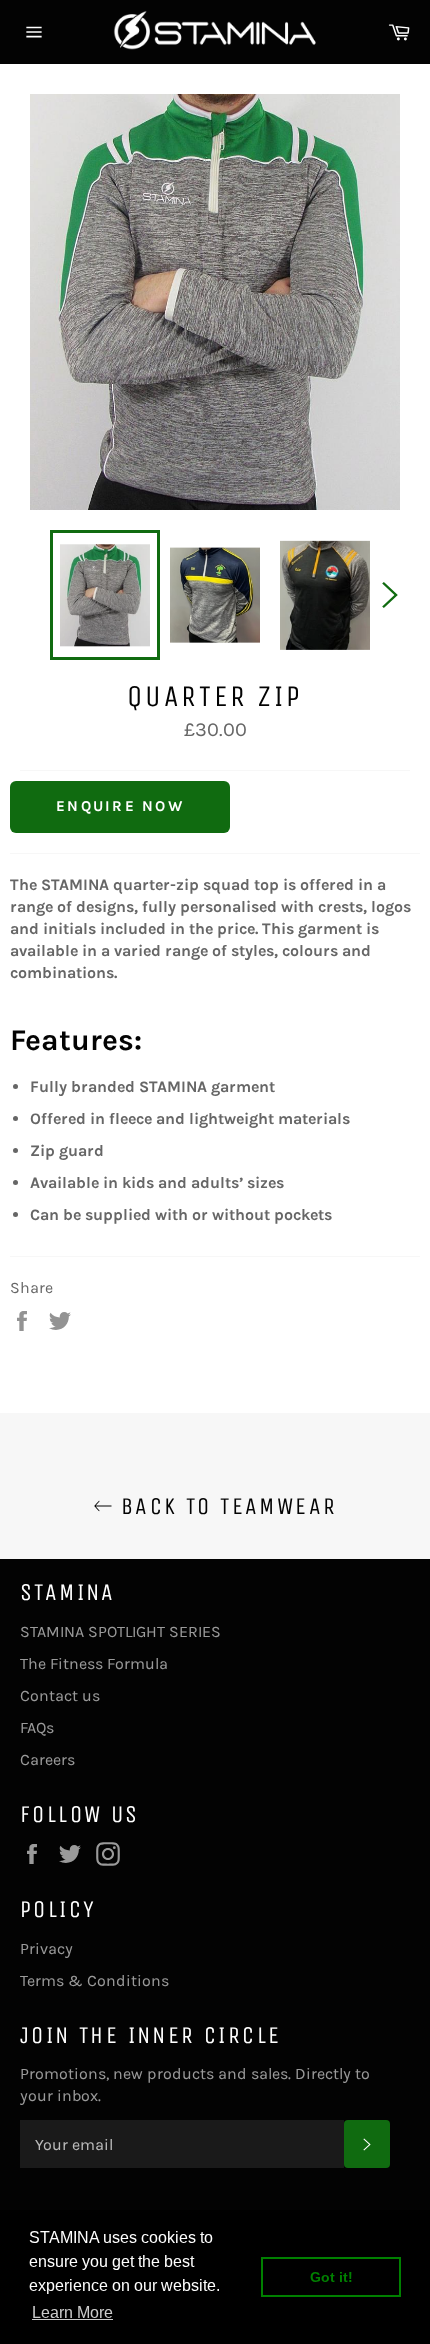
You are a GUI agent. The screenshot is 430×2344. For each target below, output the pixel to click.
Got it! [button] (331, 2277)
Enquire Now (120, 806)
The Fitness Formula (94, 1663)
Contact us (60, 1695)
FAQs (37, 1727)
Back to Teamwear (225, 1506)
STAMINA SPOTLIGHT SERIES (120, 1631)
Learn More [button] (72, 2312)
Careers (47, 1759)
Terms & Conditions (94, 1980)
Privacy (46, 1948)
